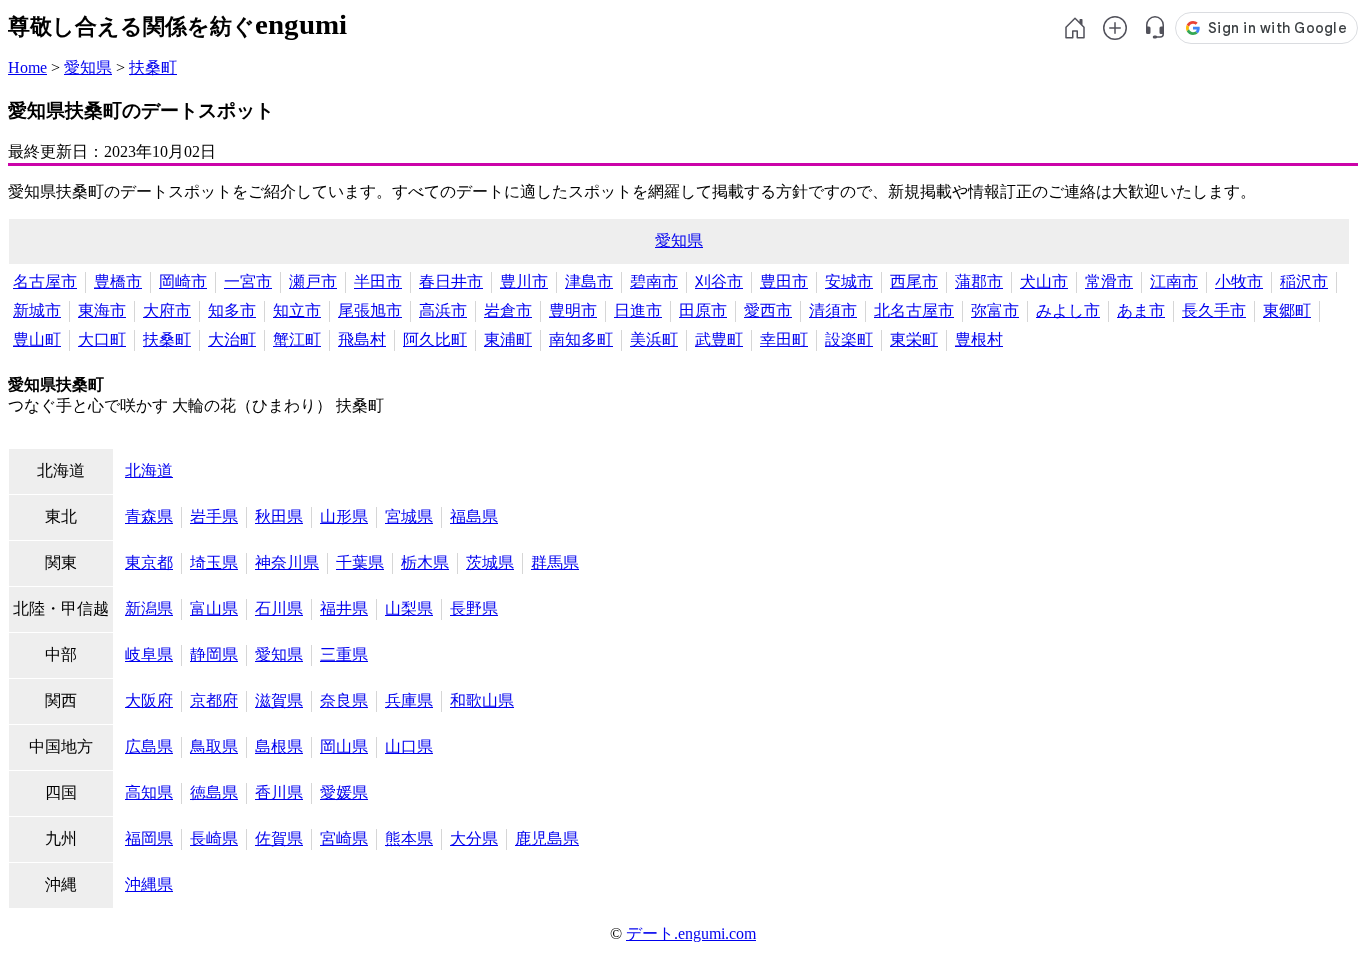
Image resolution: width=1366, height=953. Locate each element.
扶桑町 (153, 67)
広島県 (149, 746)
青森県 (149, 516)
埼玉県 (214, 562)
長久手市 (1214, 310)
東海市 (102, 310)
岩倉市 (508, 310)
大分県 (474, 838)
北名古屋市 (914, 310)
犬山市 (1044, 281)
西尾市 (914, 281)
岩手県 (214, 516)
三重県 (344, 654)
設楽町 (849, 339)
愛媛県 (344, 792)
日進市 (638, 310)
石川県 (279, 608)
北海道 (149, 470)
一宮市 (248, 281)
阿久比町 (435, 339)
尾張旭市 (370, 310)
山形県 (344, 516)
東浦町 (508, 339)
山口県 (409, 746)
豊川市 (524, 281)
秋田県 (279, 516)
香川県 (279, 792)
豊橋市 (118, 281)
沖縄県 (149, 884)
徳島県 (214, 792)
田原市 (703, 310)
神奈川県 (287, 562)
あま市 (1141, 310)
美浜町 (654, 339)
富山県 (214, 608)
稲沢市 (1304, 281)
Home (27, 67)
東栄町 (914, 339)
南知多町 (581, 339)
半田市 (378, 281)
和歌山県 (482, 700)
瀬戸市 (313, 281)
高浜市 (443, 310)
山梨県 (409, 608)
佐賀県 (279, 838)
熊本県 (409, 838)
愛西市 (768, 310)
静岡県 (214, 654)
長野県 (474, 608)
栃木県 (425, 562)
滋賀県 (279, 700)
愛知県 (88, 67)
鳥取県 (214, 746)
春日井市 (451, 281)
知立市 (297, 310)
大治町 (232, 339)
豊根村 (979, 339)
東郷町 (1287, 310)
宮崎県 (344, 838)
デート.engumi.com (691, 933)
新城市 (37, 310)
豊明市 (573, 310)
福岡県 (149, 838)
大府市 (167, 310)
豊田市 (784, 281)
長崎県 (214, 838)
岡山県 (344, 746)
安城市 (849, 281)
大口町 (102, 339)
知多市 (232, 310)
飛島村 (362, 339)
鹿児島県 (547, 838)
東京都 (149, 562)
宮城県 (409, 516)
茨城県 (490, 562)
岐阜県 (149, 654)
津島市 (589, 281)
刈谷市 (719, 281)
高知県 (149, 792)
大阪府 (149, 700)
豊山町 (37, 339)
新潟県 (149, 608)
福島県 (474, 516)
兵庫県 (409, 700)
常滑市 (1109, 281)
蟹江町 (297, 339)
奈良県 (344, 700)
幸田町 (784, 339)
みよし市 (1068, 310)
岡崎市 (183, 281)
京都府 (214, 700)
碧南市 (654, 281)
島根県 (279, 746)
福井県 (344, 608)
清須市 (833, 310)
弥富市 (995, 310)
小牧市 (1239, 281)
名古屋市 (45, 281)
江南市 (1174, 281)
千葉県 (360, 562)
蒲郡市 (979, 281)
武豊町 (719, 339)
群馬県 (555, 562)
